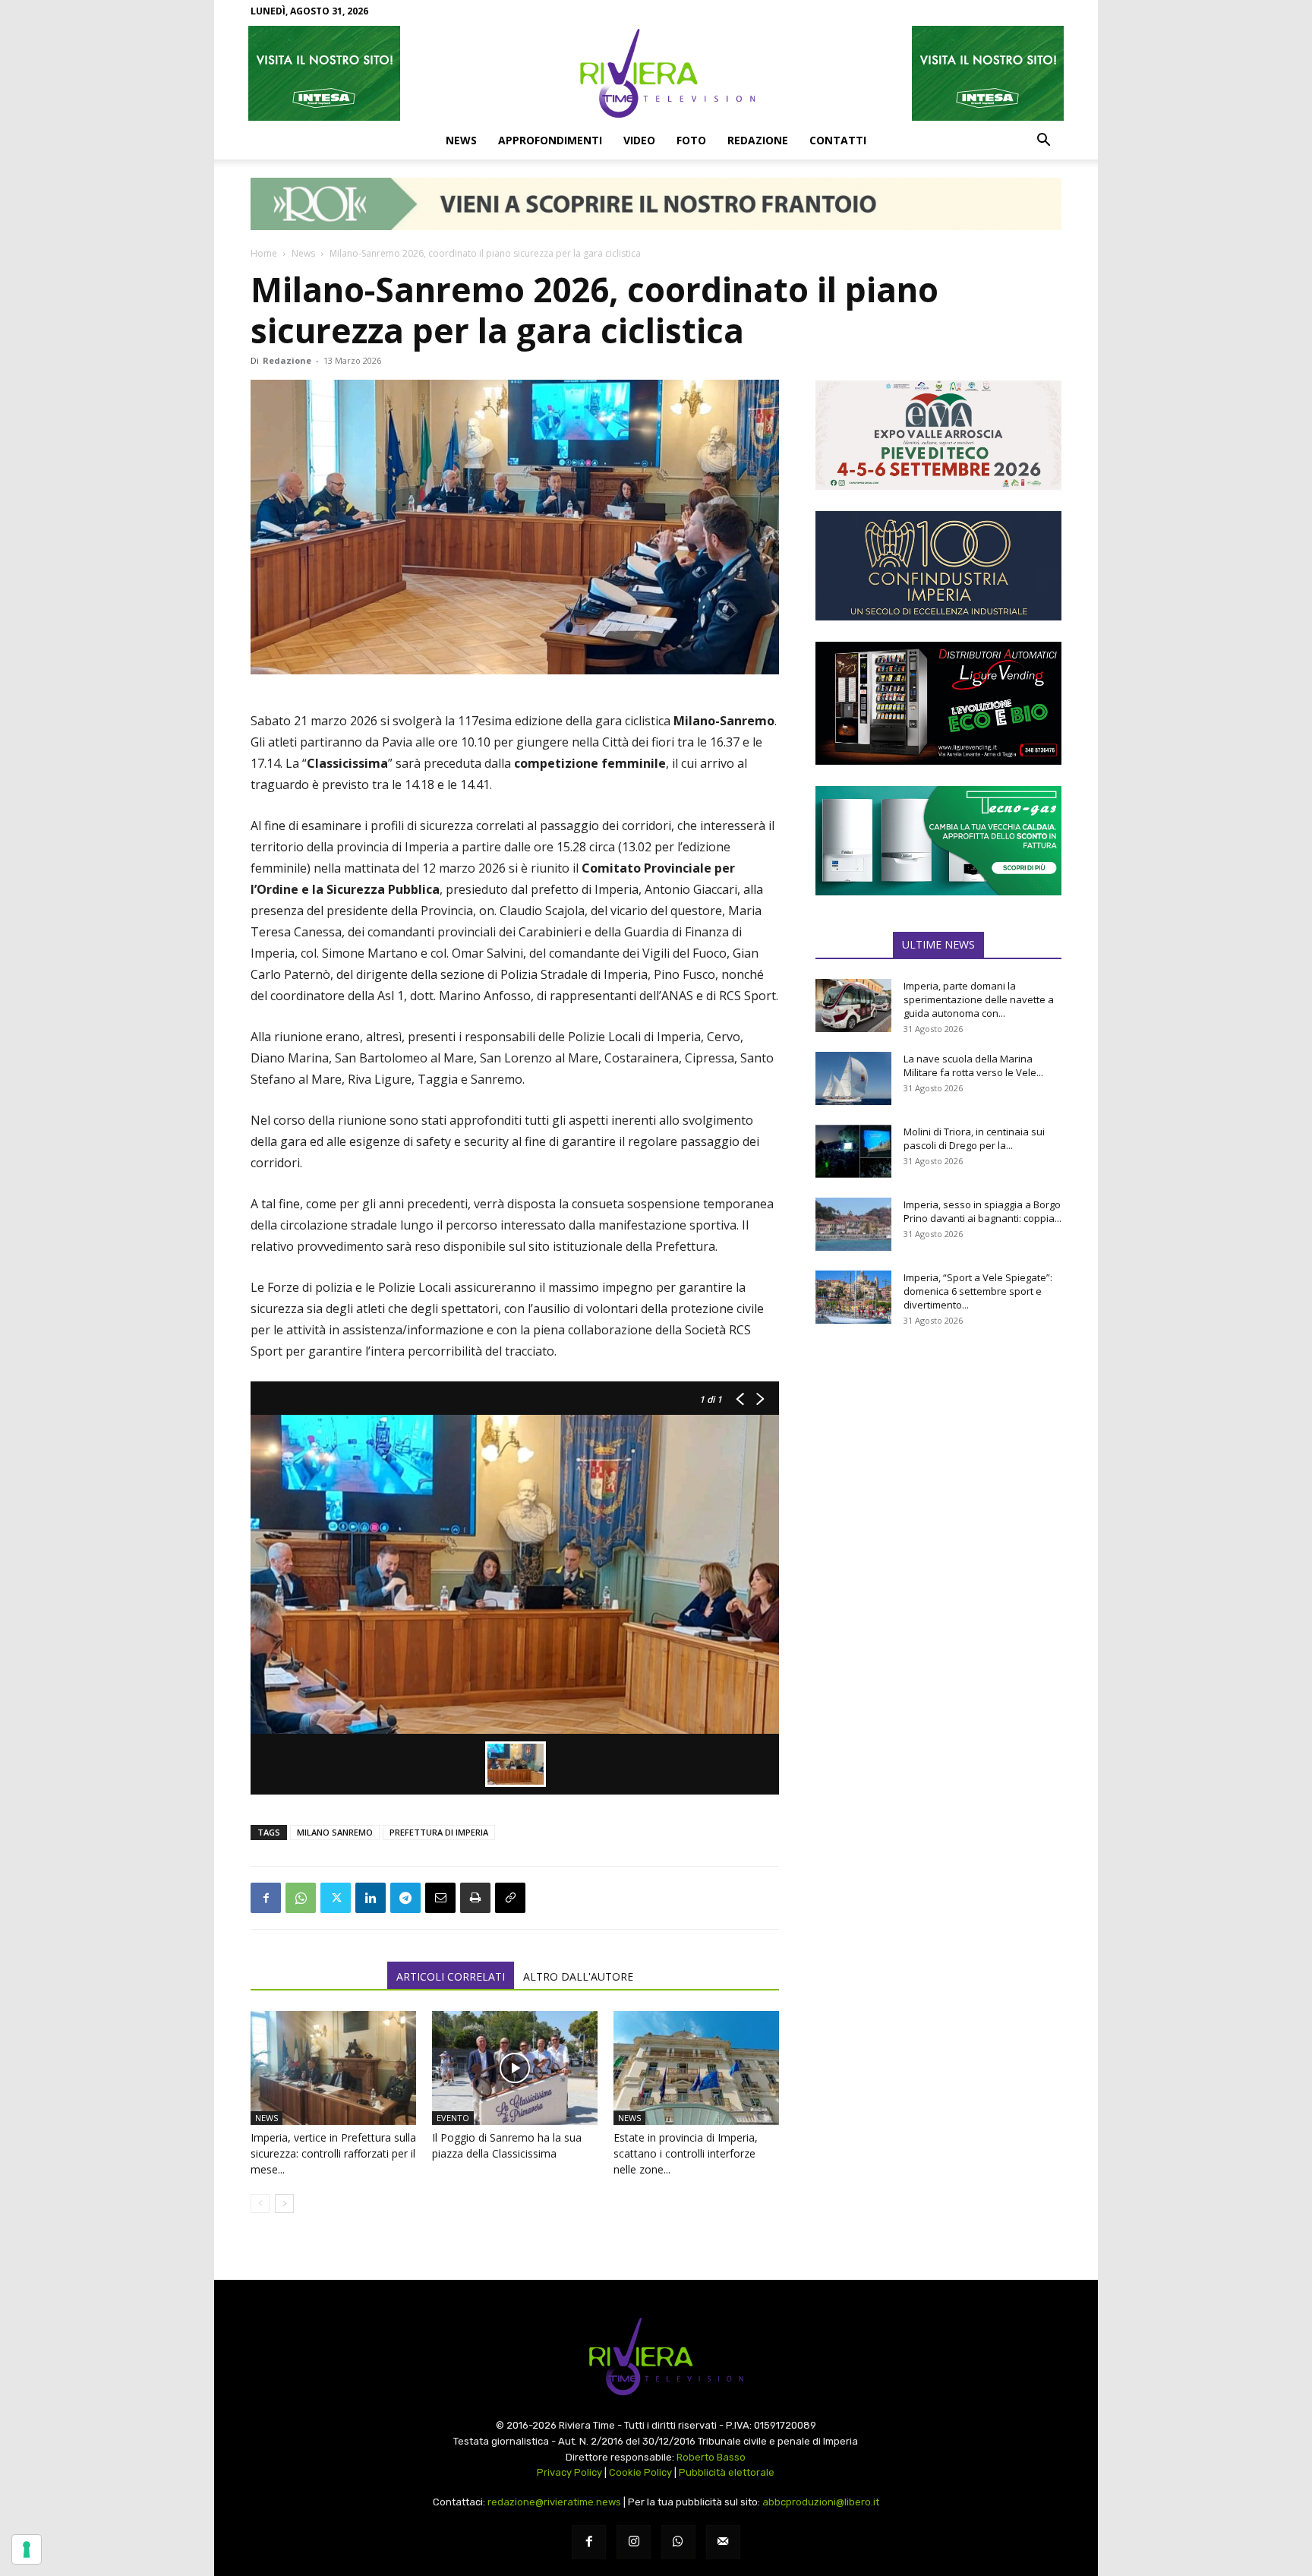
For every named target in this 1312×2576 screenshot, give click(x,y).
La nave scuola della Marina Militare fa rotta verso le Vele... (973, 1065)
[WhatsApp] (301, 1898)
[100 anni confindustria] (938, 566)
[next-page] (284, 2203)
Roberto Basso (711, 2457)
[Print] (475, 1898)
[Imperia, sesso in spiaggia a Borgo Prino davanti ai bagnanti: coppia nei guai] (853, 1224)
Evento (453, 2118)
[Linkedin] (371, 1898)
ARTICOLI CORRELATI (451, 1976)
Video (639, 140)
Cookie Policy (640, 2472)
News (461, 140)
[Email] (440, 1898)
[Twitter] (336, 1898)
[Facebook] (266, 1898)
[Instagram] (634, 2542)
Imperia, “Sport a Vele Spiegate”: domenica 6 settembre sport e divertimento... (978, 1291)
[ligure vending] (938, 703)
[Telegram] (405, 1898)
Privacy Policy (569, 2472)
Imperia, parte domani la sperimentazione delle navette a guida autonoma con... (979, 999)
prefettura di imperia (439, 1832)
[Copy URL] (510, 1898)
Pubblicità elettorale (727, 2472)
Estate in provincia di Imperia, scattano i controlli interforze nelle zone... (686, 2153)
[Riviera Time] (656, 73)
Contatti (838, 140)
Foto (691, 140)
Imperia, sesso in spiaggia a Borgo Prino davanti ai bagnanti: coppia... (982, 1211)
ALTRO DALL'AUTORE (578, 1976)
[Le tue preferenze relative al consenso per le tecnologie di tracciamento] (27, 2549)
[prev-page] (260, 2203)
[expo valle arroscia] (938, 435)
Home (264, 253)
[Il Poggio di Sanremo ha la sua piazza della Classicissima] (515, 2068)
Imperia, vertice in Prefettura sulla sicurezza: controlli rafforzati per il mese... (333, 2153)
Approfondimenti (550, 140)
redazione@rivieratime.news (554, 2502)
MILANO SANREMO (335, 1832)
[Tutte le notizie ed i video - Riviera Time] (656, 2357)
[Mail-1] (723, 2542)
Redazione (758, 140)
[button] (1043, 141)
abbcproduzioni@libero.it (821, 2502)
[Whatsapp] (678, 2542)
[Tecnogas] (938, 841)
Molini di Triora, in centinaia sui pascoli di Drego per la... (974, 1138)
